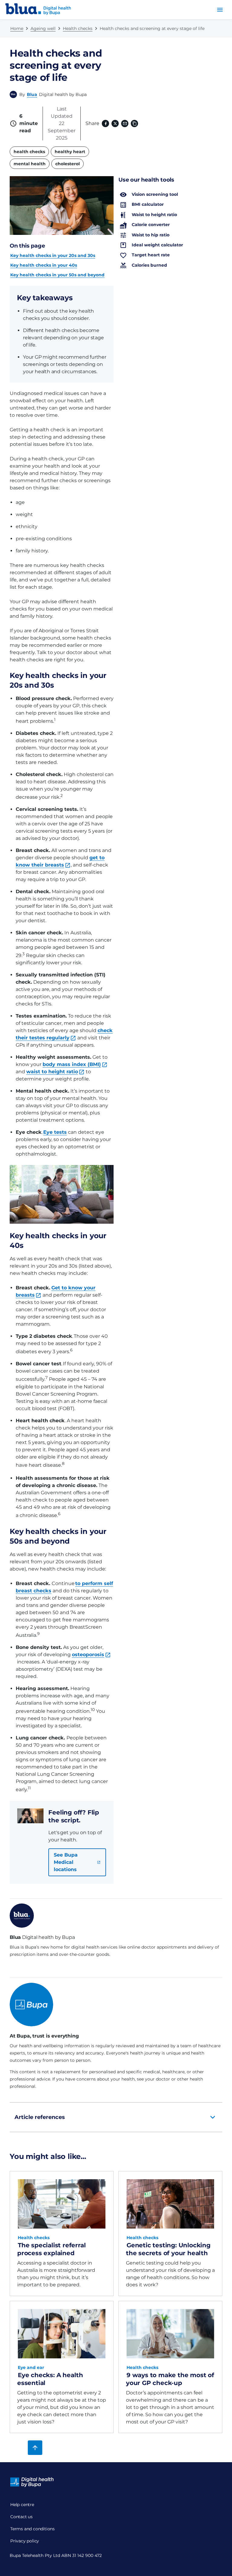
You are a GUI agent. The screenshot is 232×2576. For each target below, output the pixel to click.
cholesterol (68, 164)
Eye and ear (31, 2367)
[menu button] (220, 10)
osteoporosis (88, 1655)
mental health (30, 164)
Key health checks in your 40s (44, 265)
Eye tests (55, 1132)
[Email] (125, 123)
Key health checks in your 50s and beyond (57, 275)
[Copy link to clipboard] (134, 123)
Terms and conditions (32, 2529)
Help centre (22, 2505)
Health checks (78, 28)
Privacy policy (25, 2541)
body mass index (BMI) (72, 1064)
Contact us (21, 2517)
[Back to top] (35, 2448)
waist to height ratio (52, 1072)
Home (17, 28)
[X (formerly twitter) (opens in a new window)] (115, 123)
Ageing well (43, 28)
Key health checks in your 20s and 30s (53, 255)
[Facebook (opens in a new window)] (105, 123)
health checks (29, 152)
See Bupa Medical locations (66, 1862)
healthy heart (70, 152)
